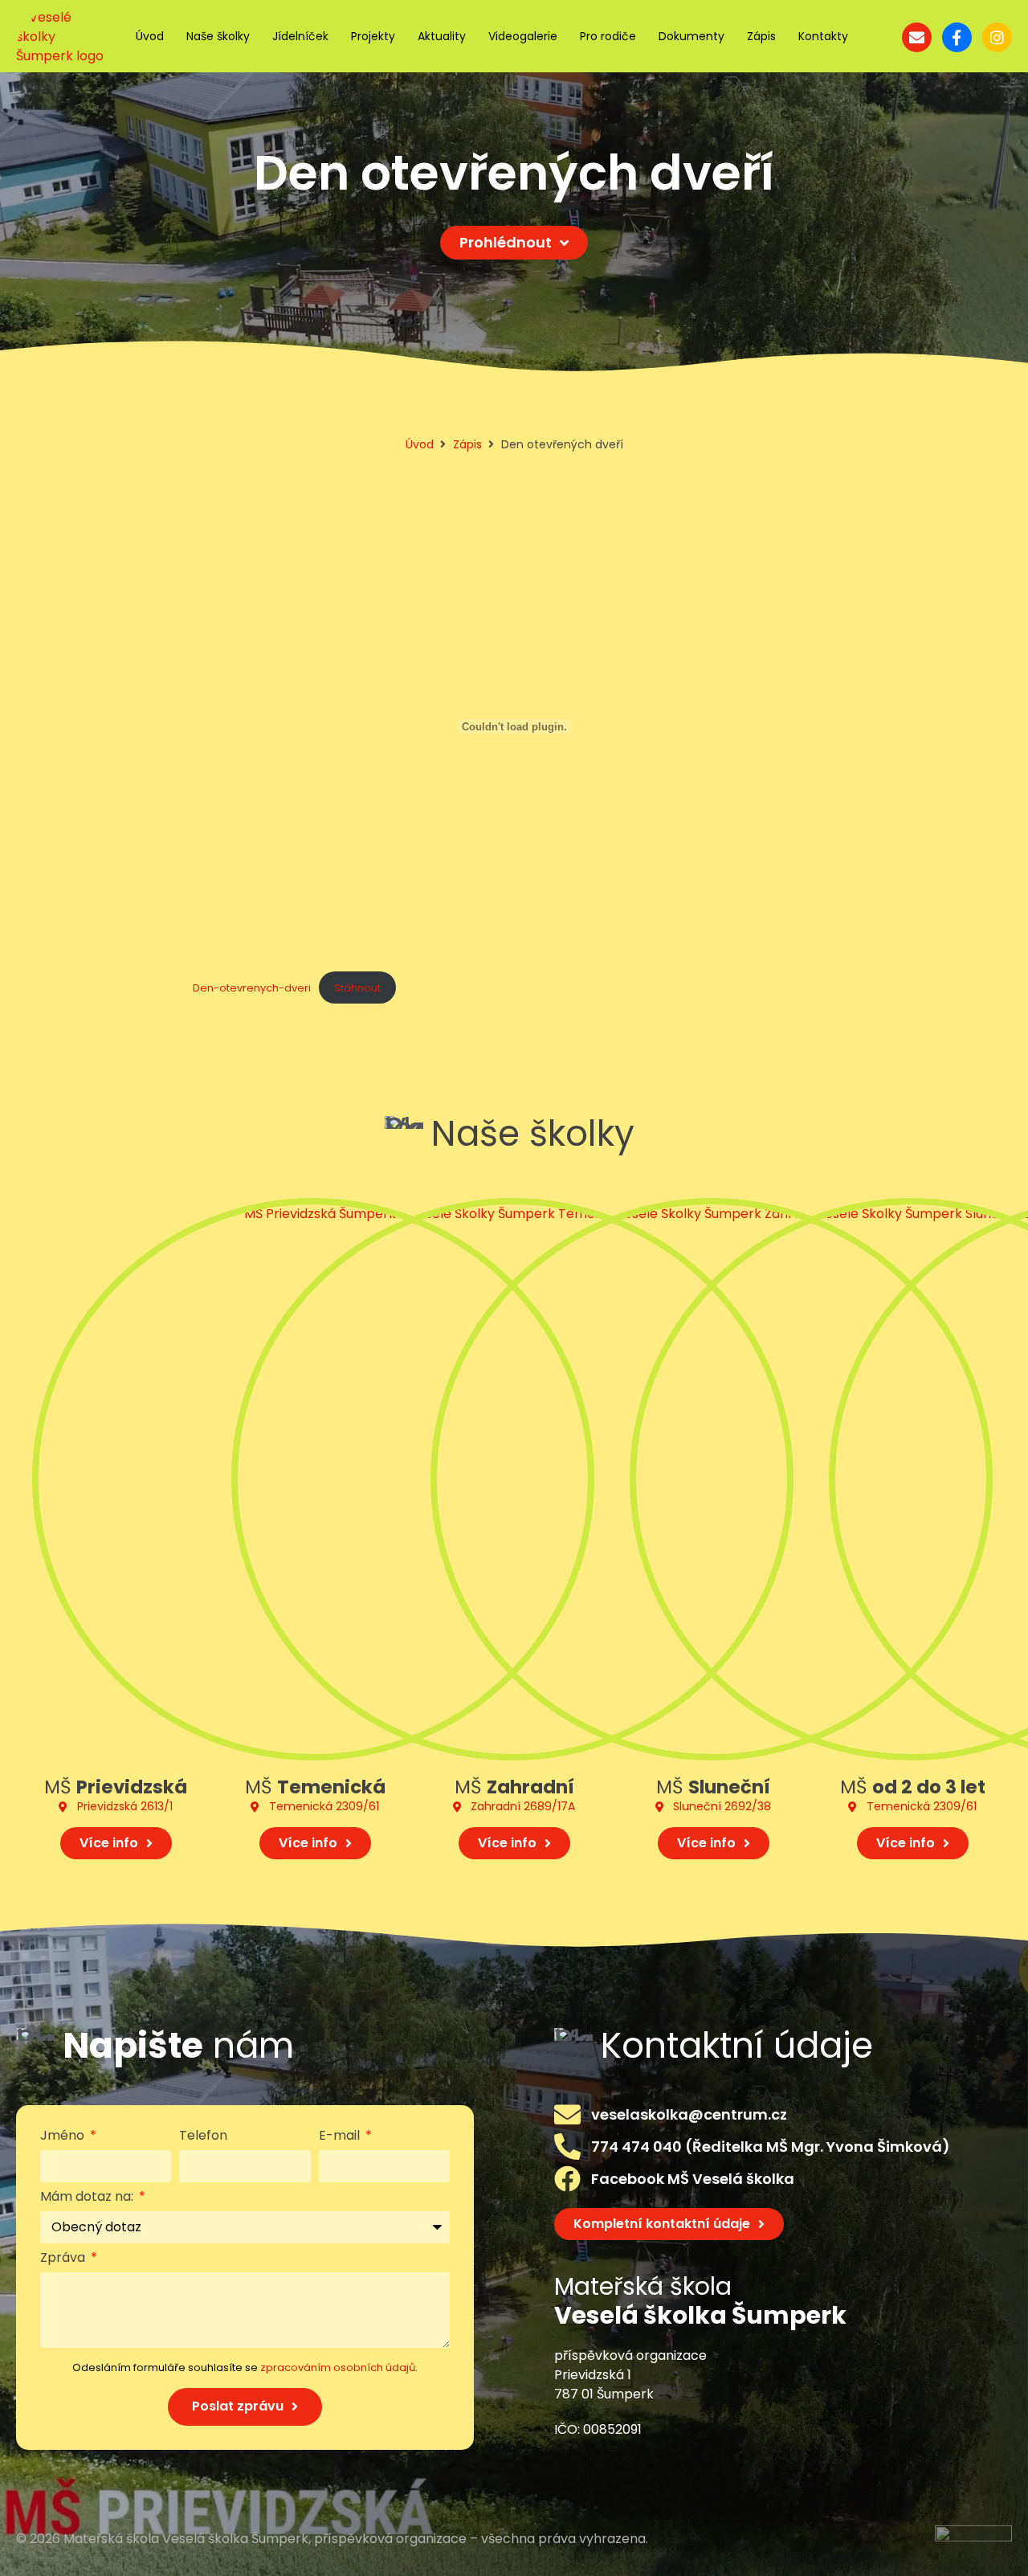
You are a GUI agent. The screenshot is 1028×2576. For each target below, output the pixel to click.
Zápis (761, 36)
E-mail (341, 2137)
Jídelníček (300, 36)
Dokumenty (691, 36)
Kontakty (823, 36)
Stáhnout (357, 988)
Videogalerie (523, 36)
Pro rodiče (608, 36)
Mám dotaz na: (88, 2198)
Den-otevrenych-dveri (252, 988)
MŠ (116, 1787)
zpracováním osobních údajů (338, 2367)
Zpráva (64, 2259)
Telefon (203, 2137)
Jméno (64, 2137)
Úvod (150, 36)
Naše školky (218, 36)
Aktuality (442, 36)
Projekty (373, 36)
